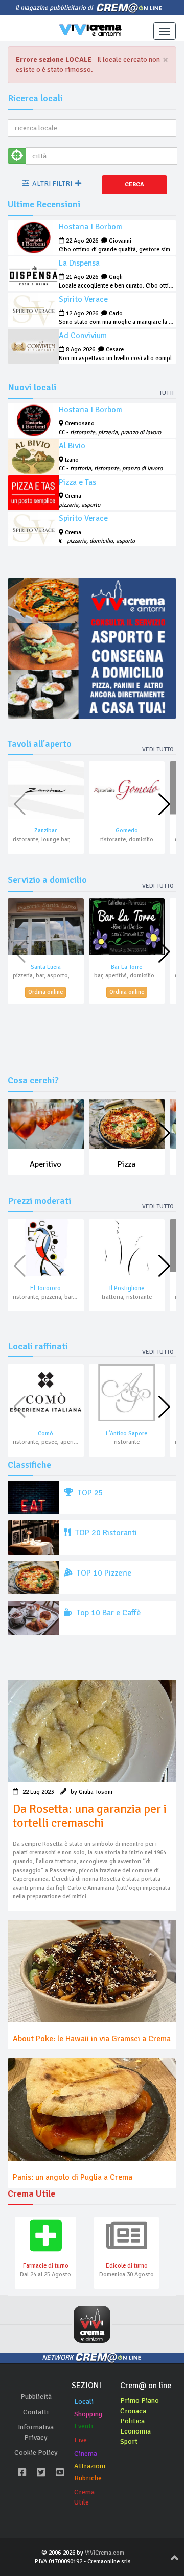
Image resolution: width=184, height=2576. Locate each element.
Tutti (166, 393)
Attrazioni (90, 2466)
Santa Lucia (46, 967)
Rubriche (88, 2478)
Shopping (88, 2414)
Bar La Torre (126, 967)
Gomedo (127, 831)
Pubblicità (36, 2396)
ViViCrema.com (105, 2553)
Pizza (126, 1164)
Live (80, 2440)
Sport (129, 2441)
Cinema (86, 2454)
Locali (84, 2402)
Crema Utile (84, 2497)
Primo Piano (140, 2401)
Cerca (134, 185)
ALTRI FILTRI (52, 184)
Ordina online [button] (45, 992)
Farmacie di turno (46, 2266)
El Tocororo (45, 1288)
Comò (45, 1433)
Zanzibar (45, 831)
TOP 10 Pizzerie (103, 1573)
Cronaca (133, 2411)
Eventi (84, 2426)
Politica (132, 2421)
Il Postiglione (127, 1288)
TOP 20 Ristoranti (105, 1533)
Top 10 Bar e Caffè (108, 1613)
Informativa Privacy (36, 2432)
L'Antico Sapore (126, 1433)
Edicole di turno (127, 2266)
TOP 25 (89, 1493)
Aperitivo (45, 1164)
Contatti (36, 2412)
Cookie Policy (36, 2453)
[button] (164, 804)
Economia (135, 2431)
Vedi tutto (158, 749)
